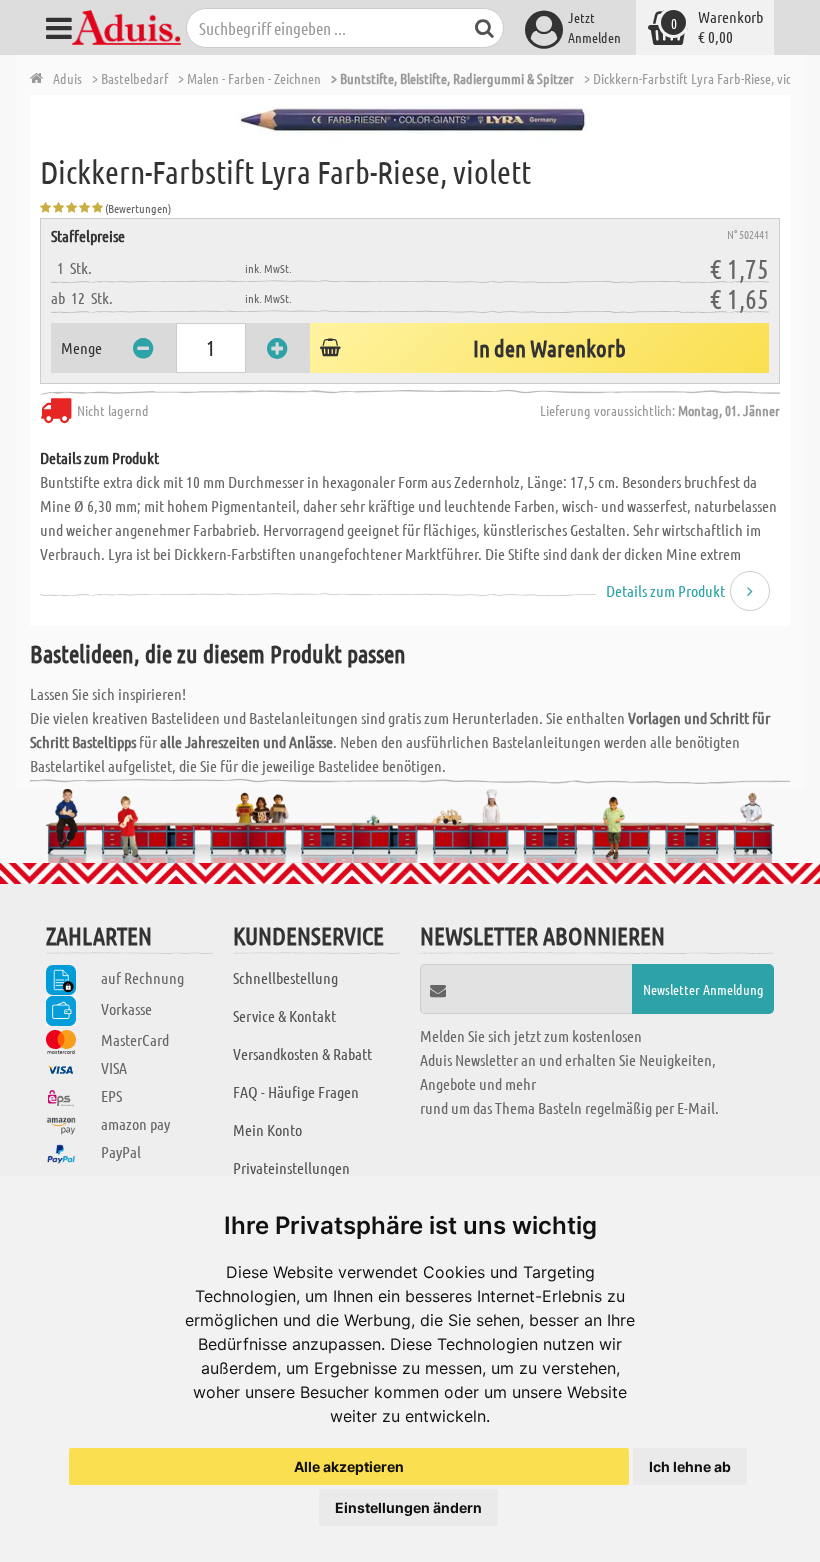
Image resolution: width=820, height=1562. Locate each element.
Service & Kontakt (284, 1015)
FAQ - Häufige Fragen (296, 1091)
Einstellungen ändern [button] (408, 1507)
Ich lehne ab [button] (690, 1466)
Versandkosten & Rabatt (302, 1053)
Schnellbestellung (285, 977)
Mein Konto (267, 1129)
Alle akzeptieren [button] (349, 1466)
